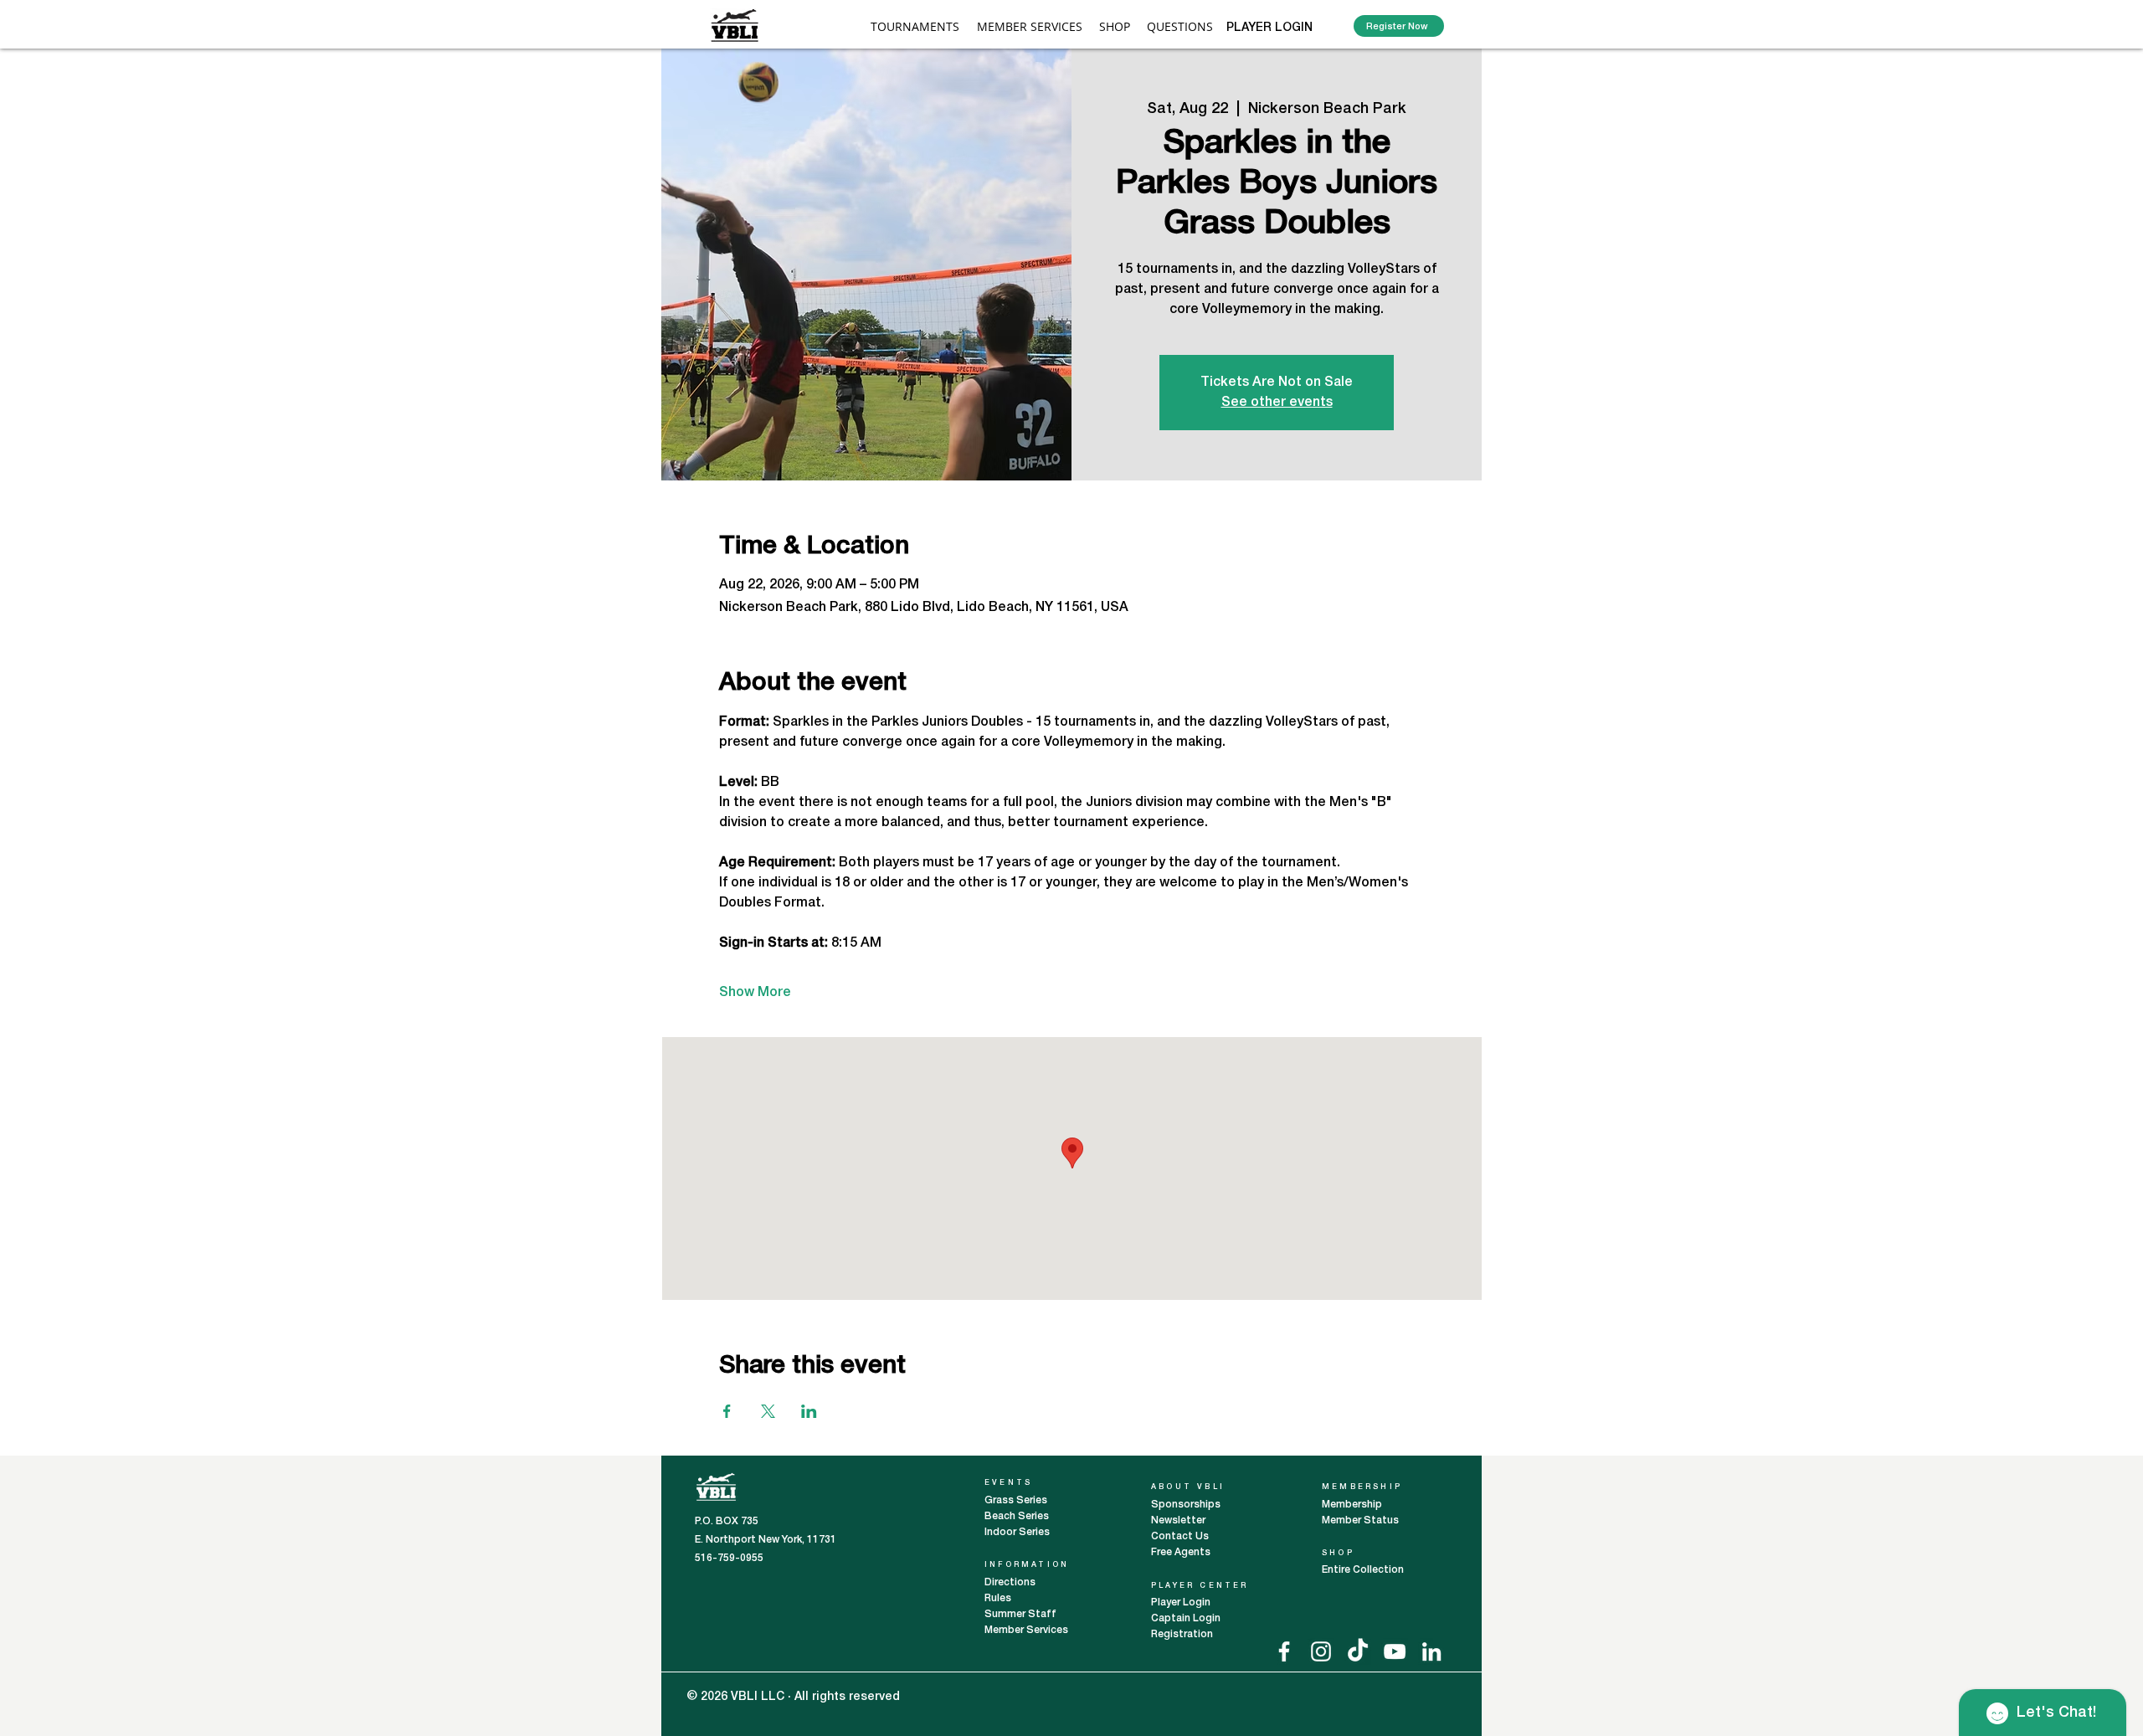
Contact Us (1180, 1536)
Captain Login (1186, 1618)
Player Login (1182, 1602)
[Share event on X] (768, 1411)
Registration (1182, 1634)
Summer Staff (1020, 1614)
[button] (1030, 26)
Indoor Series (1017, 1532)
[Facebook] (1284, 1651)
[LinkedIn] (1431, 1651)
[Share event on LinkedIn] (809, 1411)
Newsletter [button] (1178, 1520)
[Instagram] (1321, 1651)
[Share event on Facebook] (727, 1411)
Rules (998, 1598)
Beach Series (1017, 1516)
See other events (1277, 403)
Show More (755, 993)
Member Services (1026, 1630)
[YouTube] (1395, 1651)
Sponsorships (1186, 1505)
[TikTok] (1358, 1651)
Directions (1011, 1582)
